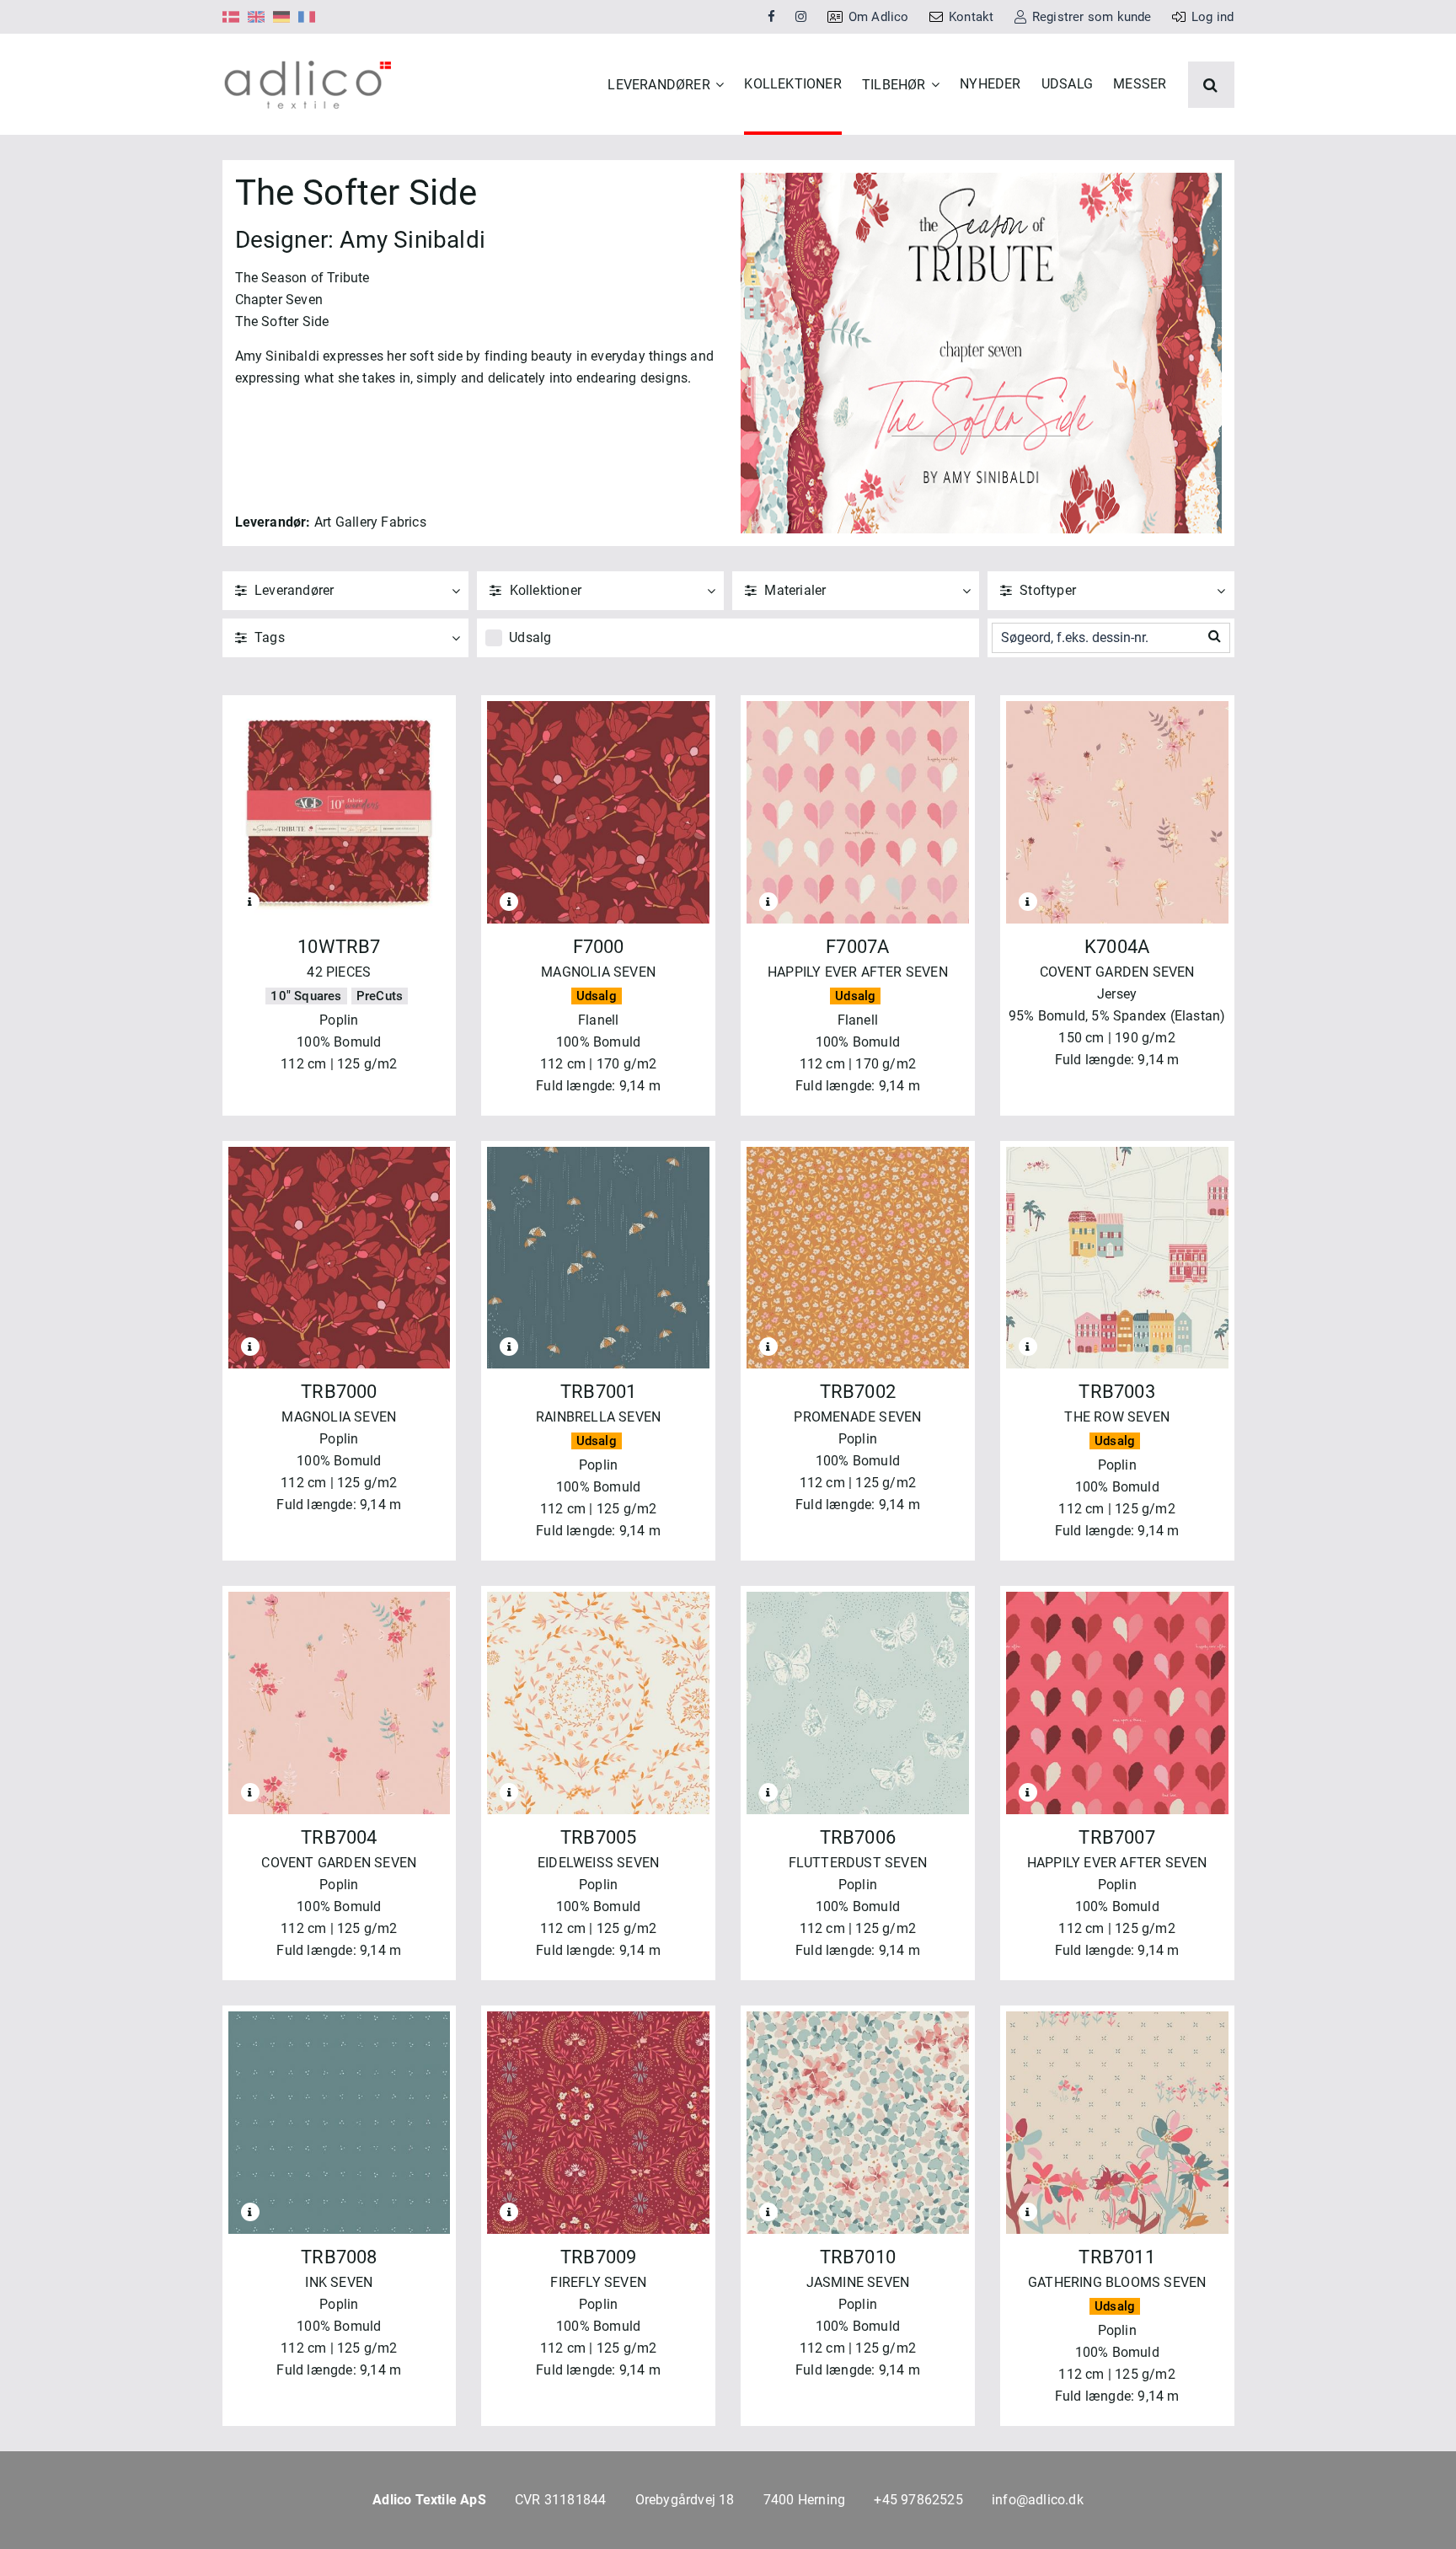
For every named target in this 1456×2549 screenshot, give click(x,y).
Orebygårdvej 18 (685, 2500)
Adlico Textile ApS (429, 2500)
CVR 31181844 (560, 2500)
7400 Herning (804, 2500)
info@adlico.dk (1038, 2500)
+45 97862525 (918, 2500)
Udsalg (530, 637)
